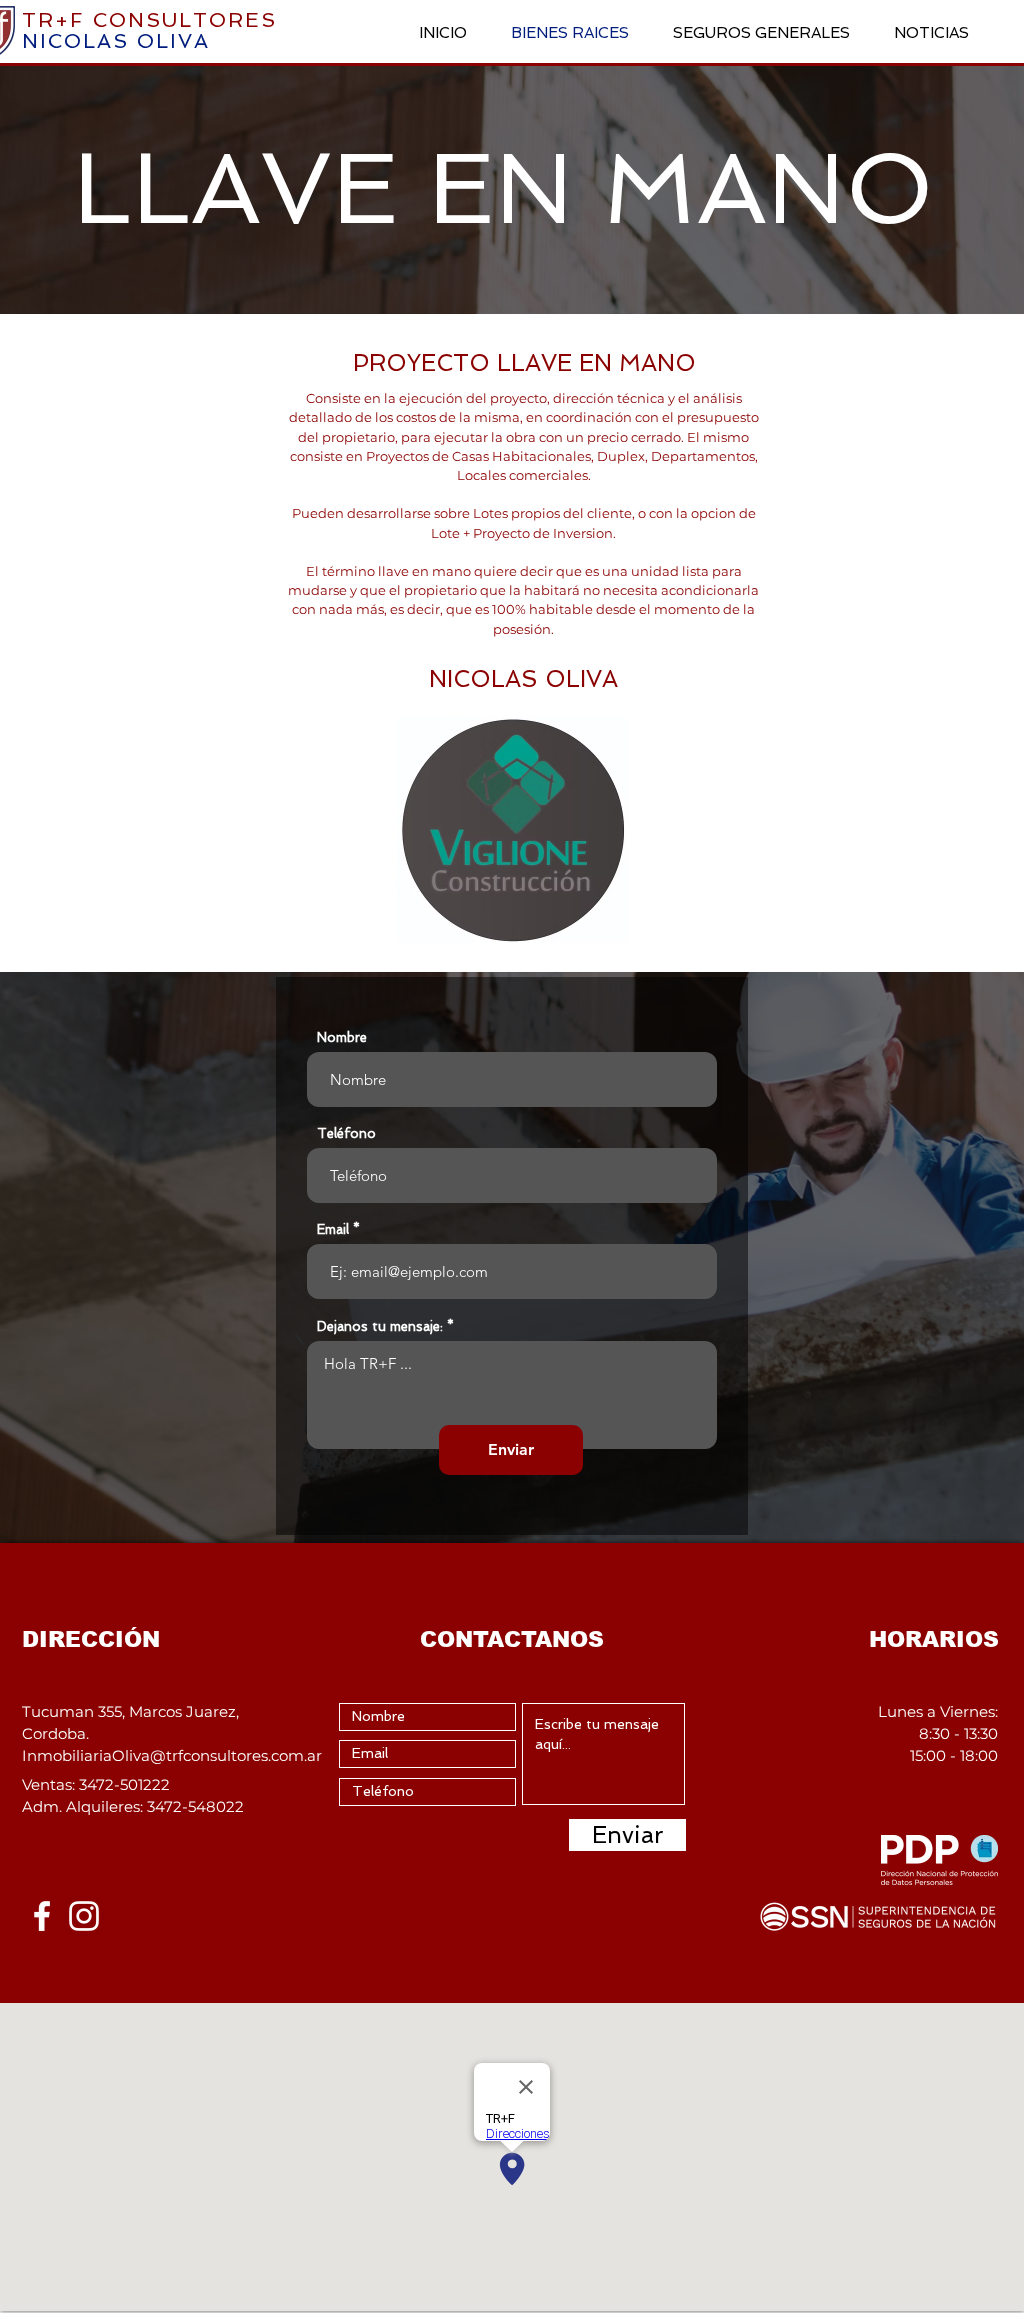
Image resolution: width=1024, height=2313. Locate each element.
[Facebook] (42, 1916)
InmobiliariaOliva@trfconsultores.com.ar (172, 1755)
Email (333, 1229)
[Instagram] (84, 1916)
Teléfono (346, 1133)
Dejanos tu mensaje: (380, 1326)
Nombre (342, 1037)
